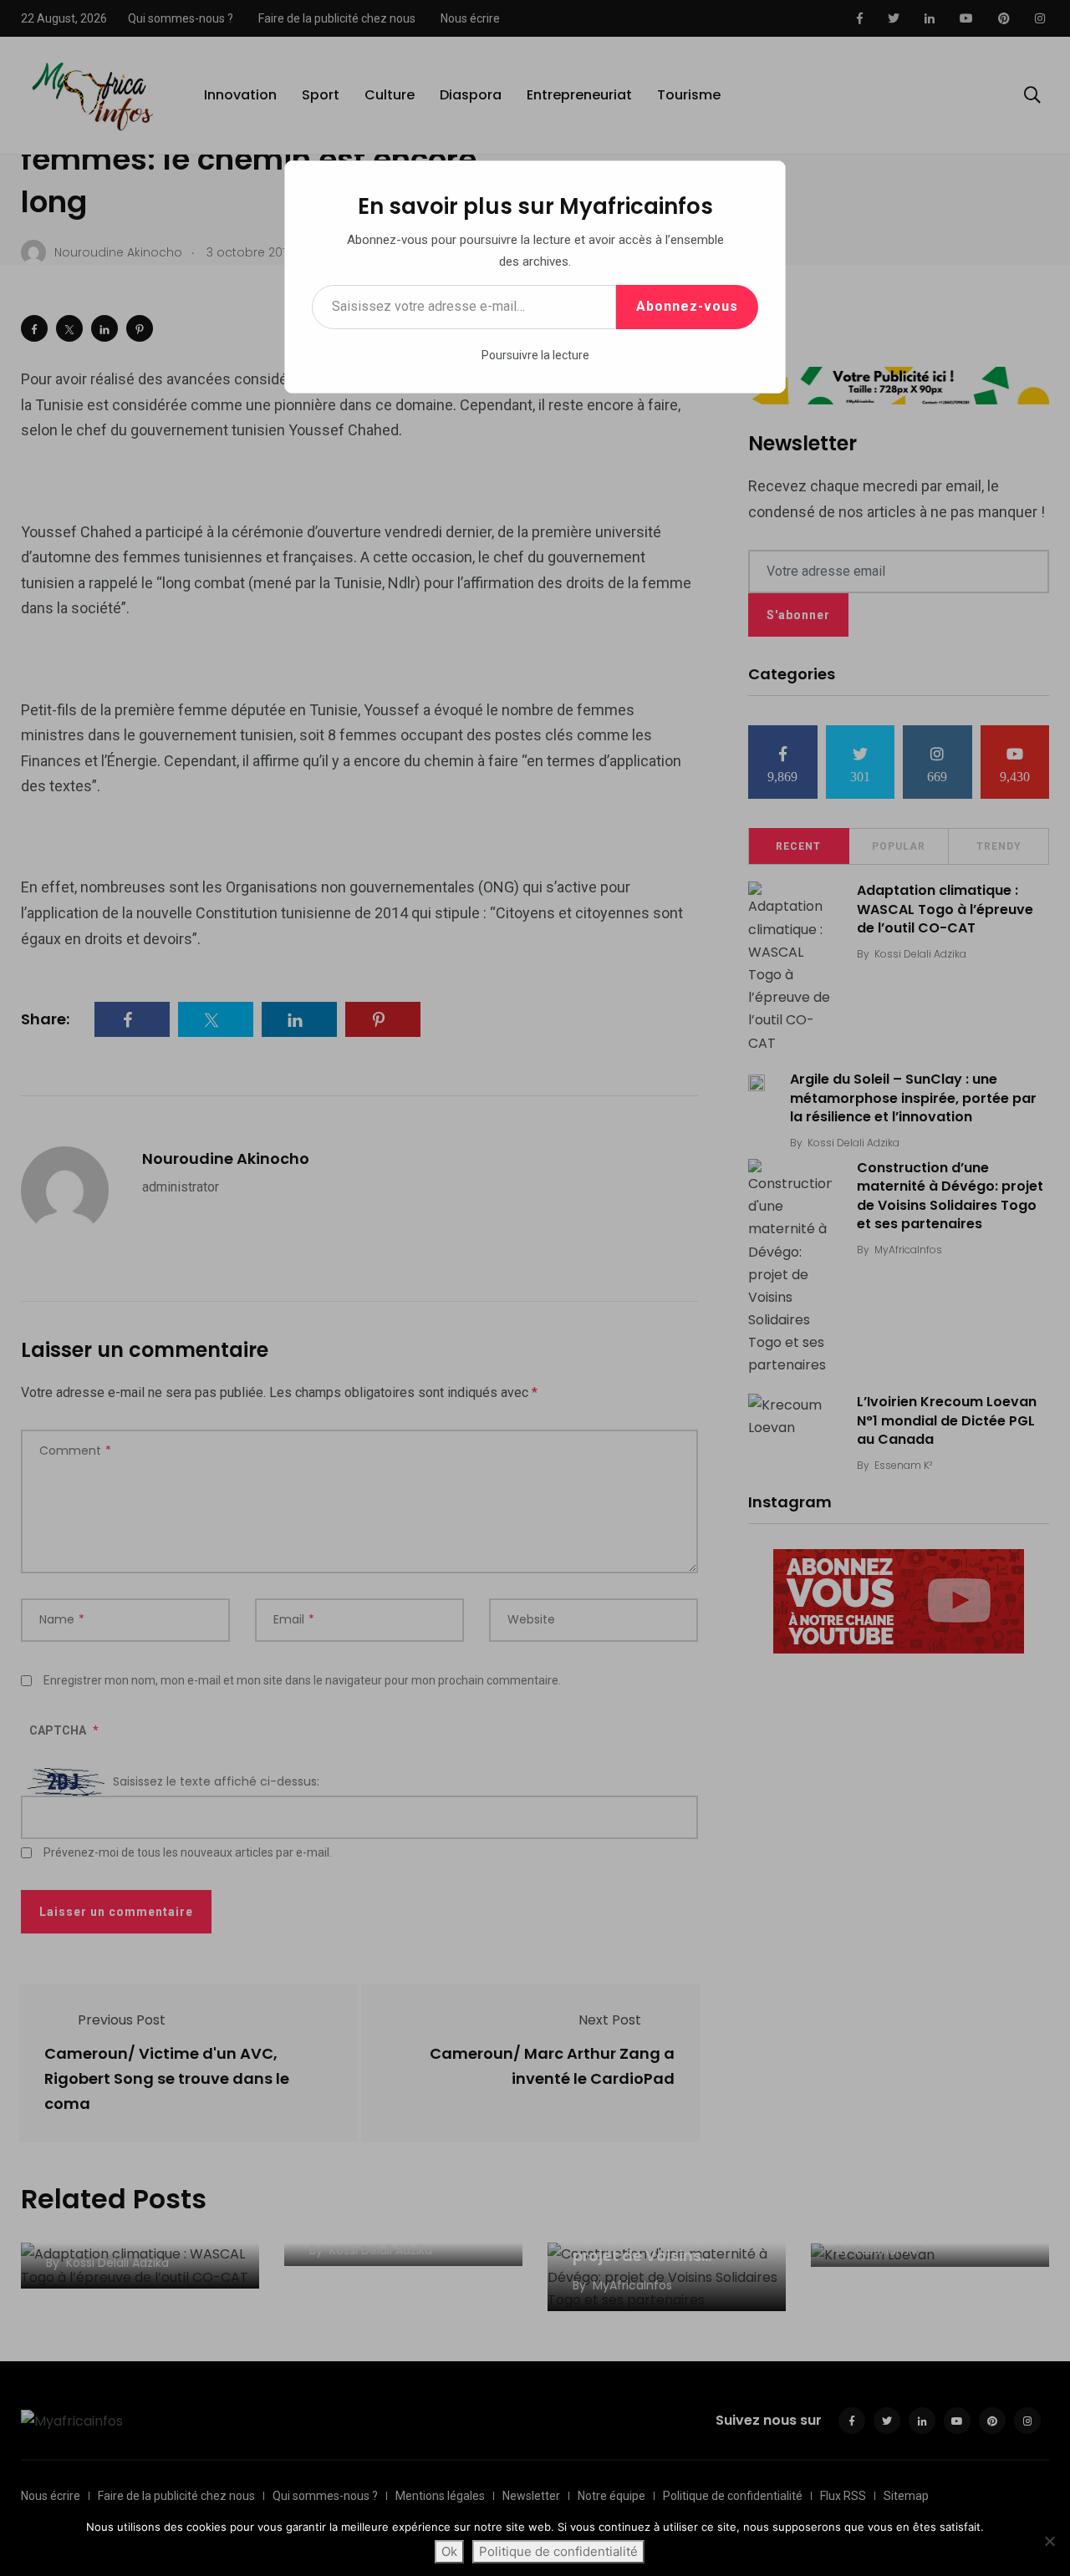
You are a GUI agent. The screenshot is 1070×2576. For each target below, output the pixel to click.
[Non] (1049, 2541)
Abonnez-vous (687, 306)
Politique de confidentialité (558, 2551)
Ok (449, 2551)
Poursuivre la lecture (535, 355)
